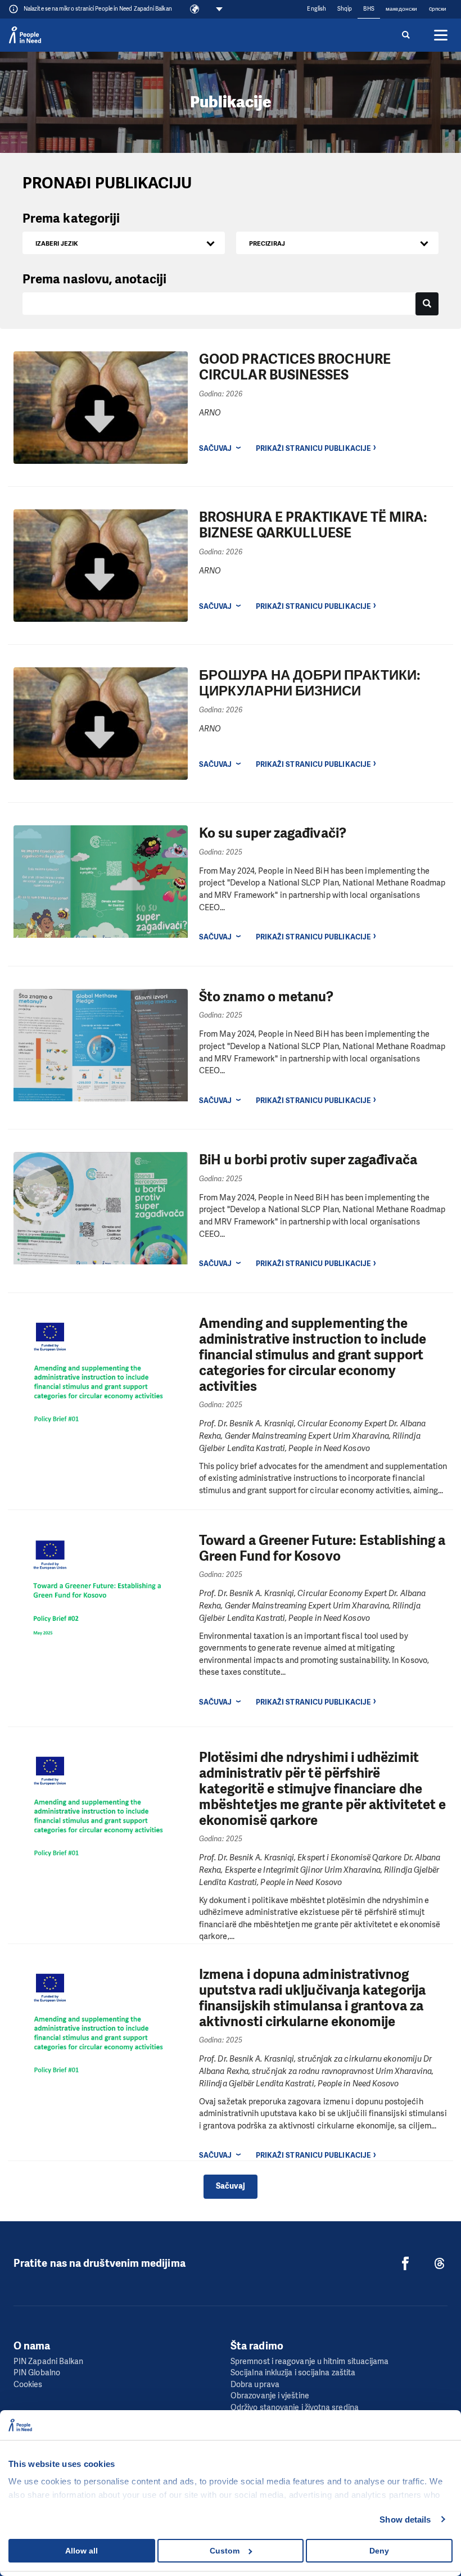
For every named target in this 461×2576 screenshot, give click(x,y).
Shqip (345, 9)
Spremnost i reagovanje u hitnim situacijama (309, 2362)
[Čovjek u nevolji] (25, 35)
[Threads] (440, 2263)
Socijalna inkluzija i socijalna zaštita (293, 2373)
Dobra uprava (255, 2385)
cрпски (438, 9)
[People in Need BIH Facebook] (405, 2263)
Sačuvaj (216, 448)
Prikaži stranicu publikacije (313, 448)
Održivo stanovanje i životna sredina (295, 2408)
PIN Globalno (37, 2373)
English (317, 9)
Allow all (82, 2551)
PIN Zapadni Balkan (48, 2362)
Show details (405, 2519)
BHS (369, 9)
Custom (225, 2551)
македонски (402, 9)
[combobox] (124, 243)
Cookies (28, 2385)
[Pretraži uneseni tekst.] (427, 304)
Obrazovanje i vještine (270, 2396)
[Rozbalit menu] (441, 35)
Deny (379, 2551)
